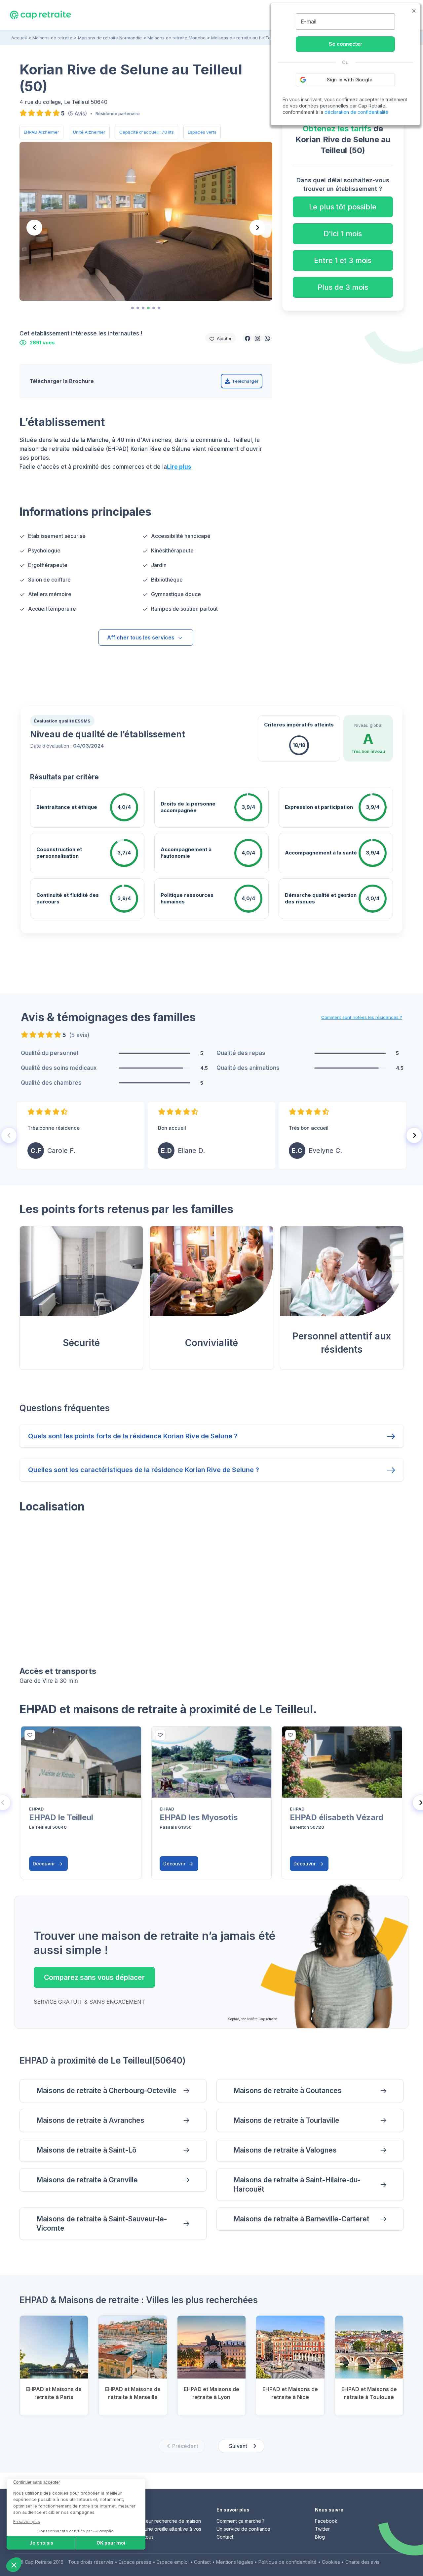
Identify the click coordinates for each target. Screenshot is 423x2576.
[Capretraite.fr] (40, 15)
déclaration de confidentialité (356, 112)
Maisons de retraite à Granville (87, 2180)
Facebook (326, 2521)
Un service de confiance (243, 2529)
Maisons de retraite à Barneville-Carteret (301, 2219)
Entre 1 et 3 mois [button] (343, 260)
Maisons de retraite (52, 38)
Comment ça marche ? (241, 2521)
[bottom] (30, 1735)
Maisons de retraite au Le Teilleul (246, 38)
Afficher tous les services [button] (141, 637)
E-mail (308, 22)
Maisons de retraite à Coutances (288, 2091)
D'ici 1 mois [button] (343, 234)
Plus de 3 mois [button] (343, 287)
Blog (320, 2537)
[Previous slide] (34, 228)
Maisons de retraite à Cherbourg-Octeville (106, 2091)
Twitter (322, 2529)
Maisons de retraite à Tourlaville (286, 2120)
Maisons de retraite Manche (176, 38)
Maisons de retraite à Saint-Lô (86, 2150)
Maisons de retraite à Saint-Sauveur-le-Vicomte (102, 2224)
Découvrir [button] (44, 1864)
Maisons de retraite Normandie (110, 38)
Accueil (19, 38)
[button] (248, 338)
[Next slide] (257, 228)
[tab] (133, 308)
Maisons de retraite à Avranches (90, 2120)
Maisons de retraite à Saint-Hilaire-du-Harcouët (297, 2184)
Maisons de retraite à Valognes (285, 2150)
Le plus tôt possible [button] (343, 207)
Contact (225, 2537)
